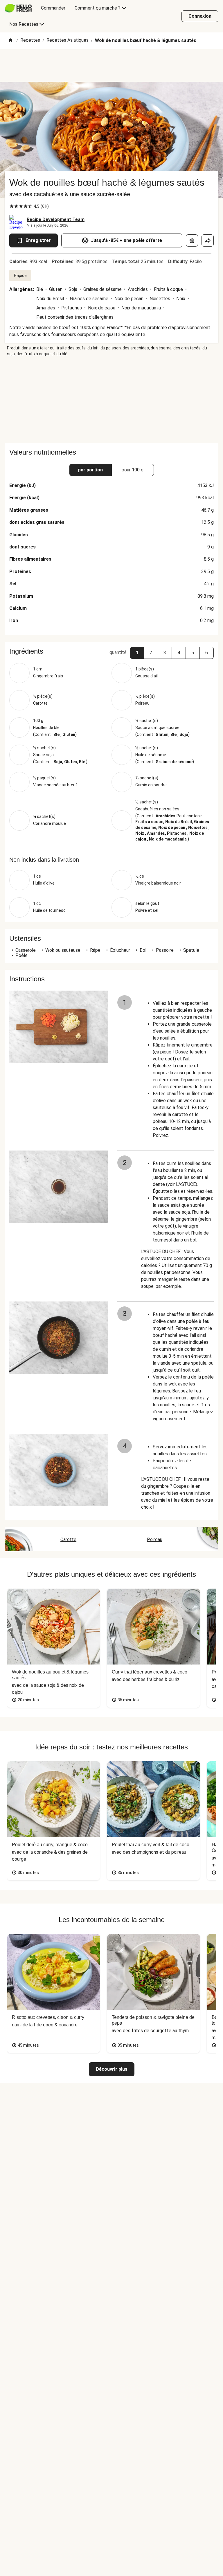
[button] (137, 653)
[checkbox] (12, 206)
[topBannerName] (111, 65)
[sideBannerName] (111, 400)
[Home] (10, 41)
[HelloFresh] (18, 8)
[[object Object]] (192, 240)
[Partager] (208, 240)
